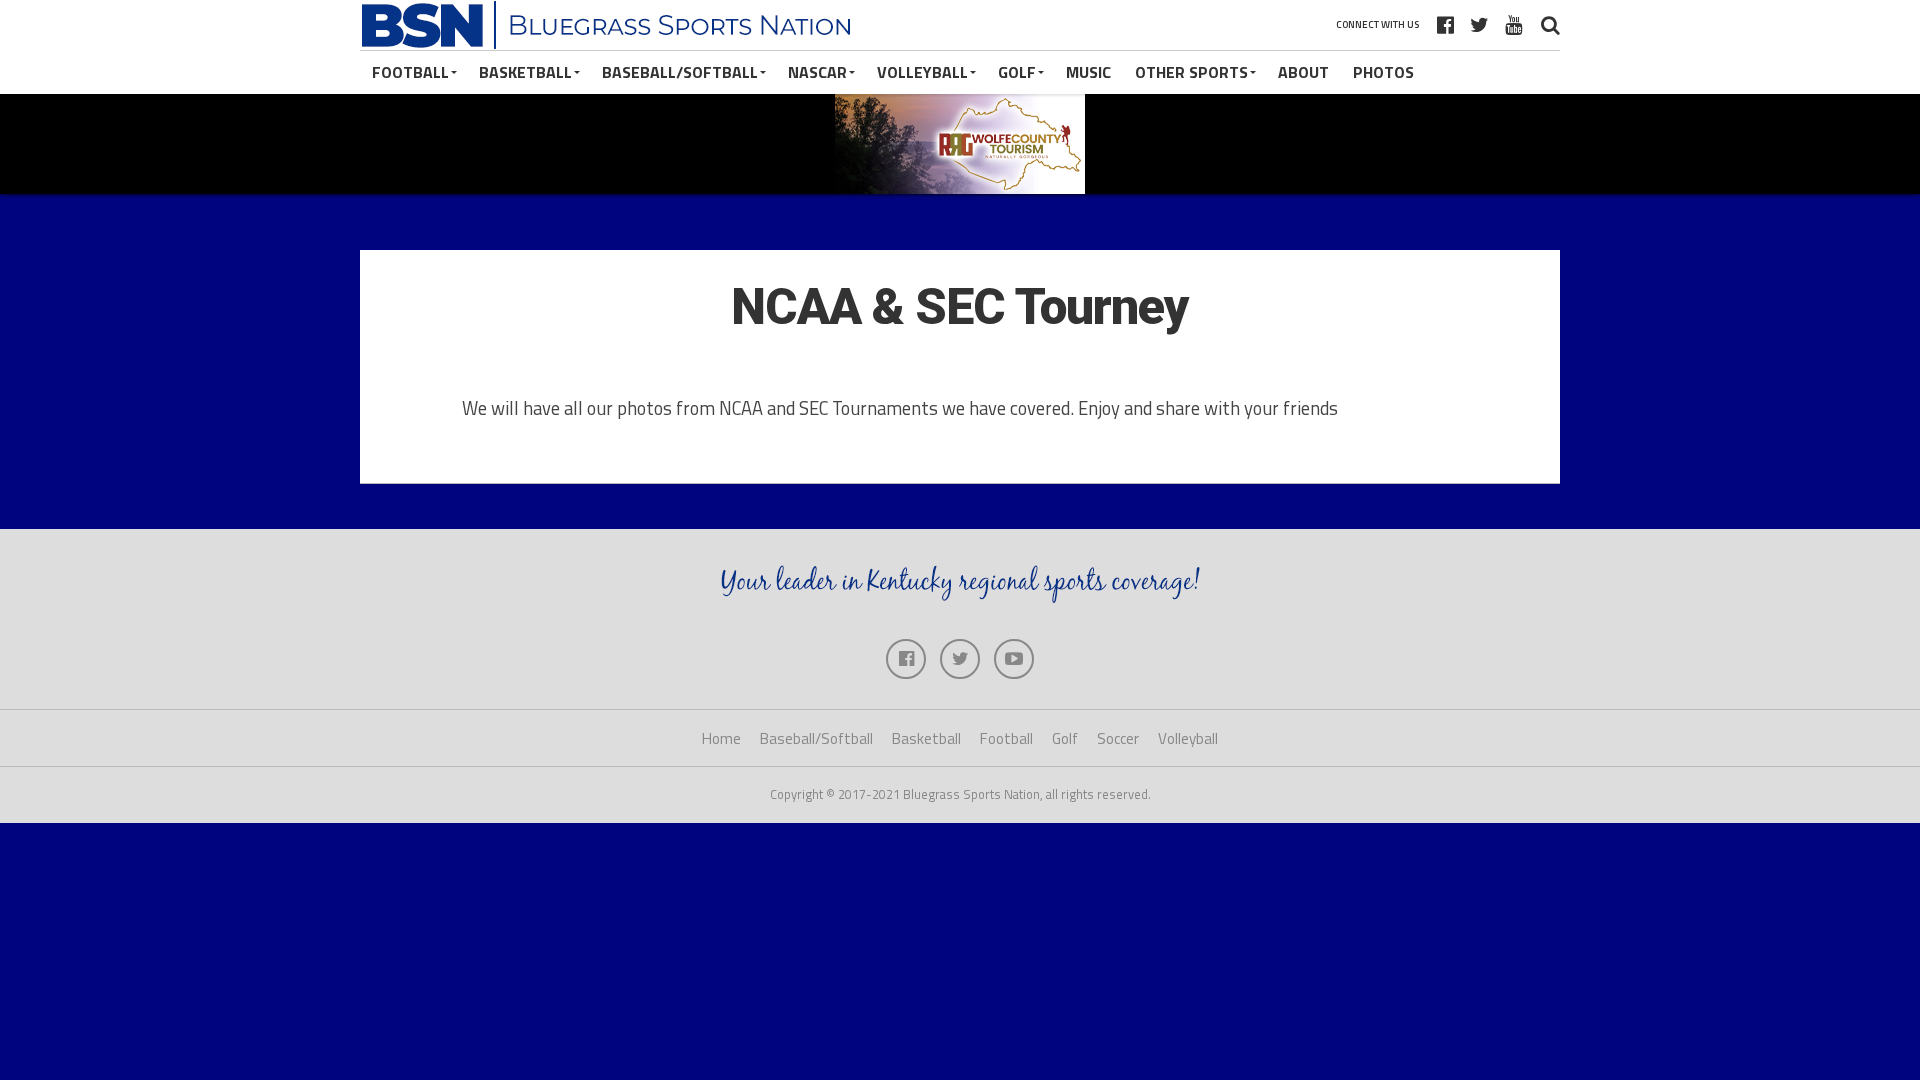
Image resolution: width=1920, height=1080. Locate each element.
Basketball (525, 72)
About (1303, 72)
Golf (1017, 72)
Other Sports (1191, 72)
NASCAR (817, 72)
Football (410, 72)
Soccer (1118, 738)
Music (1088, 72)
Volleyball (922, 72)
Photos (1383, 72)
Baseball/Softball (680, 72)
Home (721, 738)
